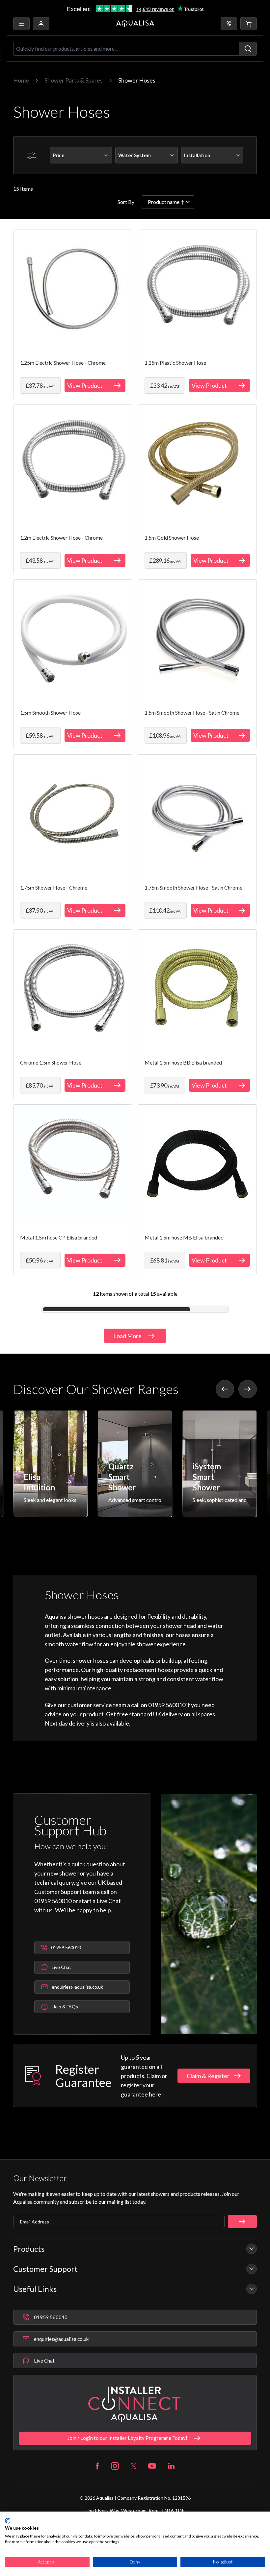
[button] (249, 24)
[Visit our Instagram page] (115, 2466)
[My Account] (41, 24)
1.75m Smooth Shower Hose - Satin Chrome (193, 887)
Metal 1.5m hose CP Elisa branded (59, 1237)
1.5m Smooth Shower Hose (50, 712)
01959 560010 (51, 2317)
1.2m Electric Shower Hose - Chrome (61, 538)
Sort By (126, 202)
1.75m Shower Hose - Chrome (54, 887)
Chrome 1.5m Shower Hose (51, 1062)
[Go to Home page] (135, 24)
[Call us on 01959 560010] (229, 24)
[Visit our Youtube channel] (152, 2466)
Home (21, 80)
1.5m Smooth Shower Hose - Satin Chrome (192, 712)
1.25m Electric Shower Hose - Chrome (63, 363)
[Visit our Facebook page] (97, 2466)
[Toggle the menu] (21, 24)
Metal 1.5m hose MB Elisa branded (184, 1237)
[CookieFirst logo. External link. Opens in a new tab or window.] (7, 2521)
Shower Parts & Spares (74, 80)
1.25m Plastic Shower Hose (175, 363)
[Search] (248, 49)
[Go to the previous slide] (225, 1389)
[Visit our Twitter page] (134, 2466)
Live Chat (44, 2361)
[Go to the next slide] (248, 1389)
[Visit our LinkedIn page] (171, 2466)
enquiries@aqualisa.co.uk (61, 2339)
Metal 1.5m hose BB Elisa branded (183, 1062)
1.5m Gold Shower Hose (172, 538)
